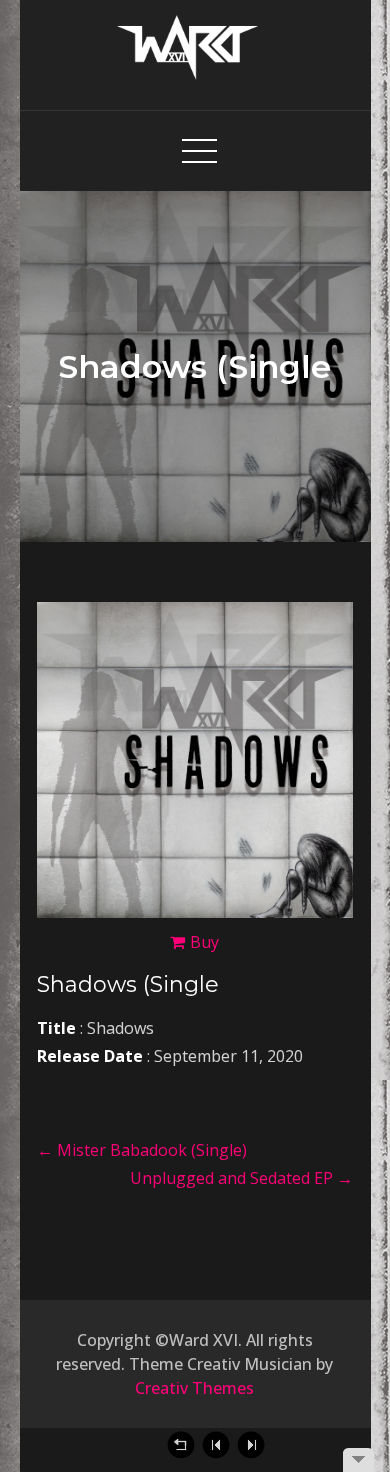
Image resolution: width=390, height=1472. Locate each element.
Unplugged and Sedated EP (241, 1178)
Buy (204, 942)
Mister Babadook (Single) (142, 1150)
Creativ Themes (194, 1388)
